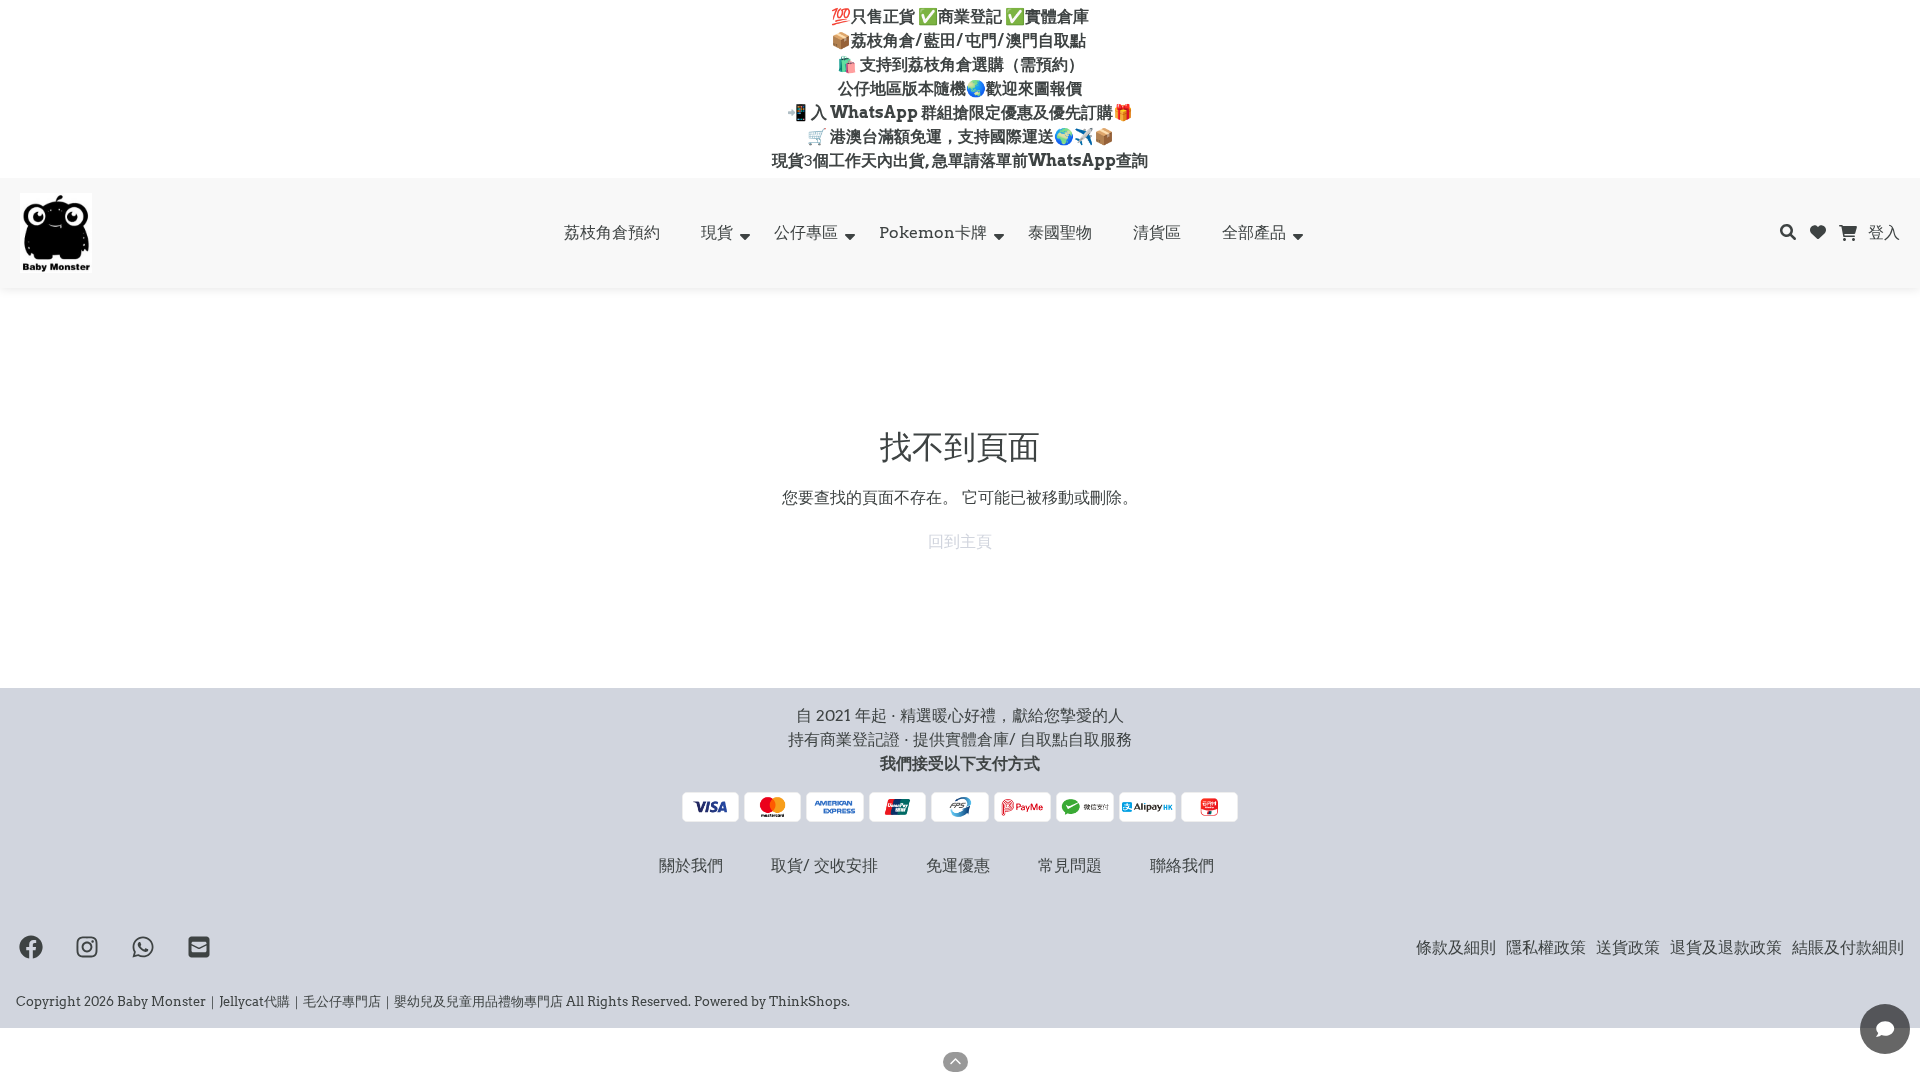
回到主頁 (960, 541)
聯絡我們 (1182, 865)
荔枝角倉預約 (612, 232)
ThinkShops (808, 1001)
